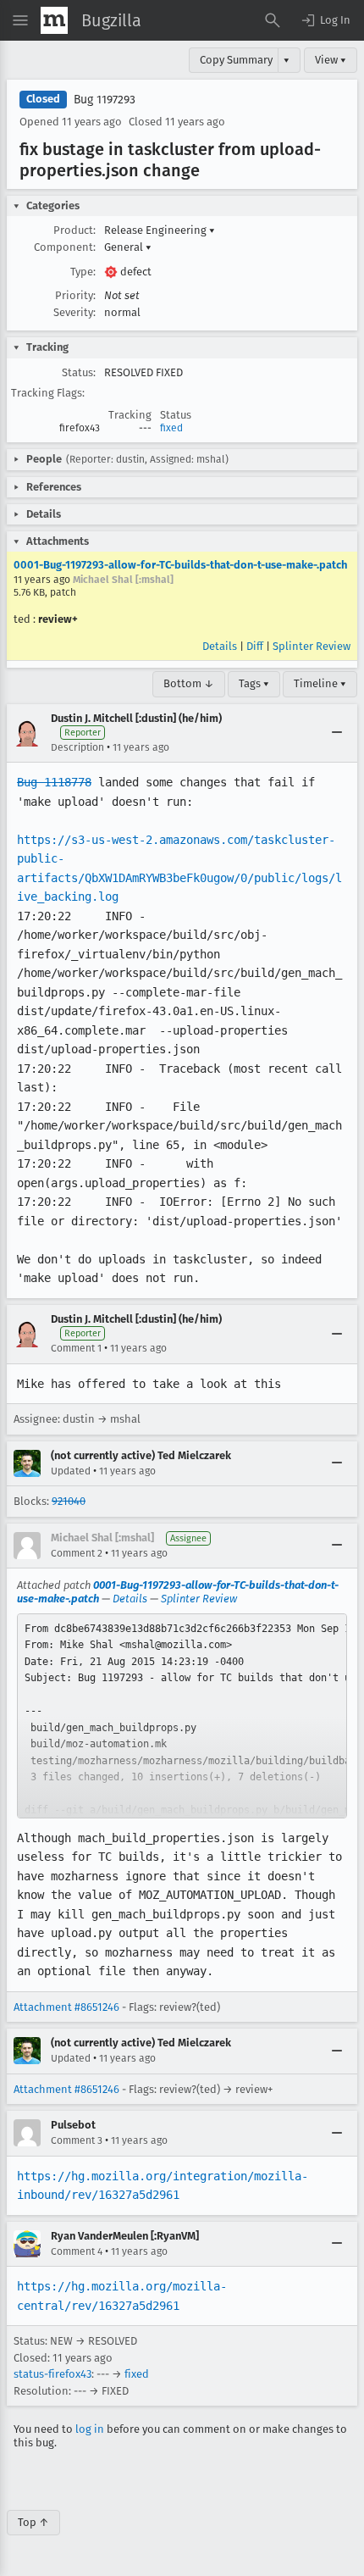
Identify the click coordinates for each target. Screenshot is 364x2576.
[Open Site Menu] (20, 20)
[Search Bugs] (273, 20)
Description (77, 747)
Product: (74, 230)
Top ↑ (33, 2522)
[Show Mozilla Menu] (54, 20)
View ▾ (331, 60)
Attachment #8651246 (66, 2007)
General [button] (128, 247)
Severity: (74, 312)
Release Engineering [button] (160, 230)
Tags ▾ (254, 683)
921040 (69, 1501)
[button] (325, 20)
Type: (83, 272)
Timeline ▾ (320, 683)
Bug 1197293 (105, 100)
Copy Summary (236, 60)
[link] (182, 1716)
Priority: (75, 295)
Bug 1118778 (54, 782)
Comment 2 (77, 1553)
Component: (65, 247)
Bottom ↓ (189, 683)
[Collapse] (337, 733)
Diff (255, 646)
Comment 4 (77, 2251)
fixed (171, 428)
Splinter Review (312, 646)
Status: (79, 372)
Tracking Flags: (48, 393)
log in (90, 2429)
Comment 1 (76, 1348)
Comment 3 (77, 2140)
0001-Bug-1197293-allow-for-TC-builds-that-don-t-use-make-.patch (180, 565)
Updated (71, 1471)
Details (220, 646)
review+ (58, 619)
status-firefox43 (52, 2374)
